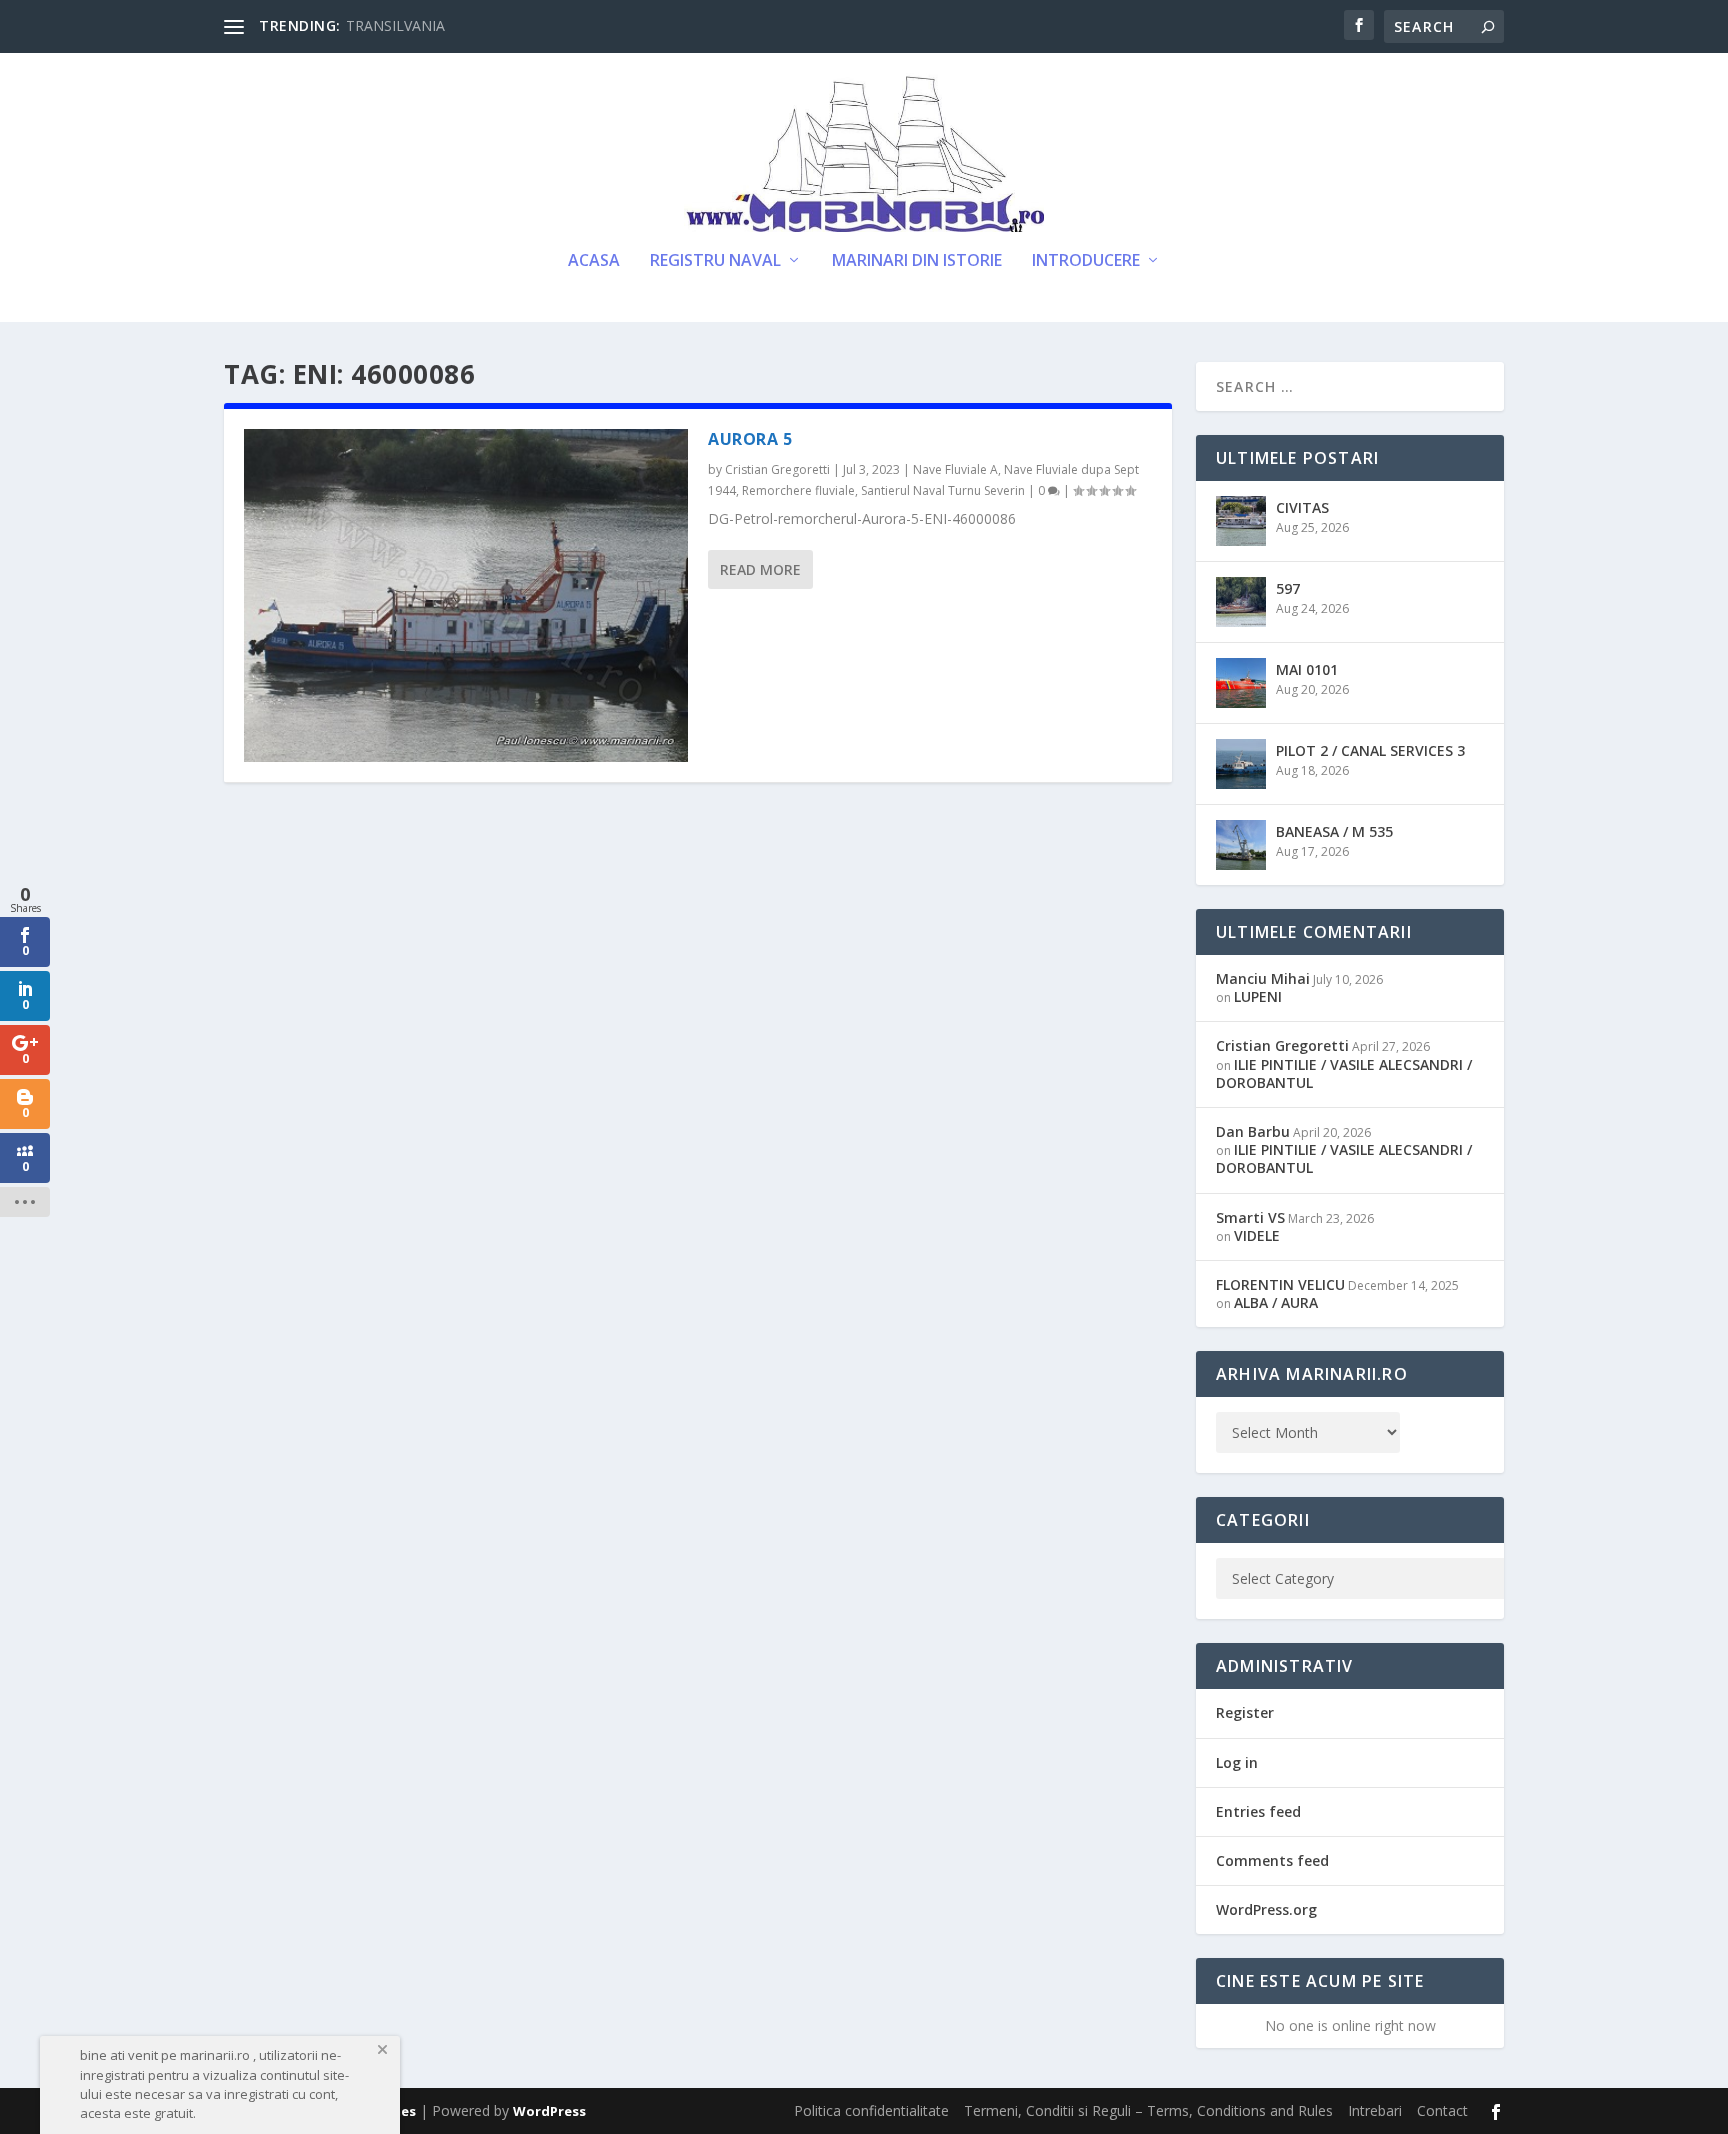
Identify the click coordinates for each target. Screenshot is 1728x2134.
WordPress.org (1266, 1909)
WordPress (549, 2111)
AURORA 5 (750, 439)
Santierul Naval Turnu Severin (943, 490)
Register (1245, 1712)
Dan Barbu (1253, 1131)
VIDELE (1257, 1235)
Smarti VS (1250, 1217)
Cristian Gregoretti (777, 469)
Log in (1237, 1762)
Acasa (594, 261)
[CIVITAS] (1241, 521)
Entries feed (1258, 1811)
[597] (1241, 602)
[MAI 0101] (1241, 683)
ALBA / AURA (1276, 1302)
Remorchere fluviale (798, 490)
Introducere (1086, 261)
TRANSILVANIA (395, 25)
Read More (760, 569)
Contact (1442, 2110)
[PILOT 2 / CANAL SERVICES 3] (1241, 764)
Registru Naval (715, 261)
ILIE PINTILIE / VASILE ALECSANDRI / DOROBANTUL (1344, 1073)
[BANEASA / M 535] (1241, 845)
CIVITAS (1302, 507)
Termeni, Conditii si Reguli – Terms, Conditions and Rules (1148, 2110)
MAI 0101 (1307, 669)
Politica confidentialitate (871, 2110)
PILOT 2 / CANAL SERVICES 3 (1370, 750)
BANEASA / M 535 (1334, 831)
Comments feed (1272, 1860)
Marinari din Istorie (917, 261)
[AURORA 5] (466, 595)
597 (1288, 588)
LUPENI (1258, 996)
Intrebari (1375, 2110)
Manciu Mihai (1263, 978)
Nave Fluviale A (955, 469)
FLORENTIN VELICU (1280, 1284)
